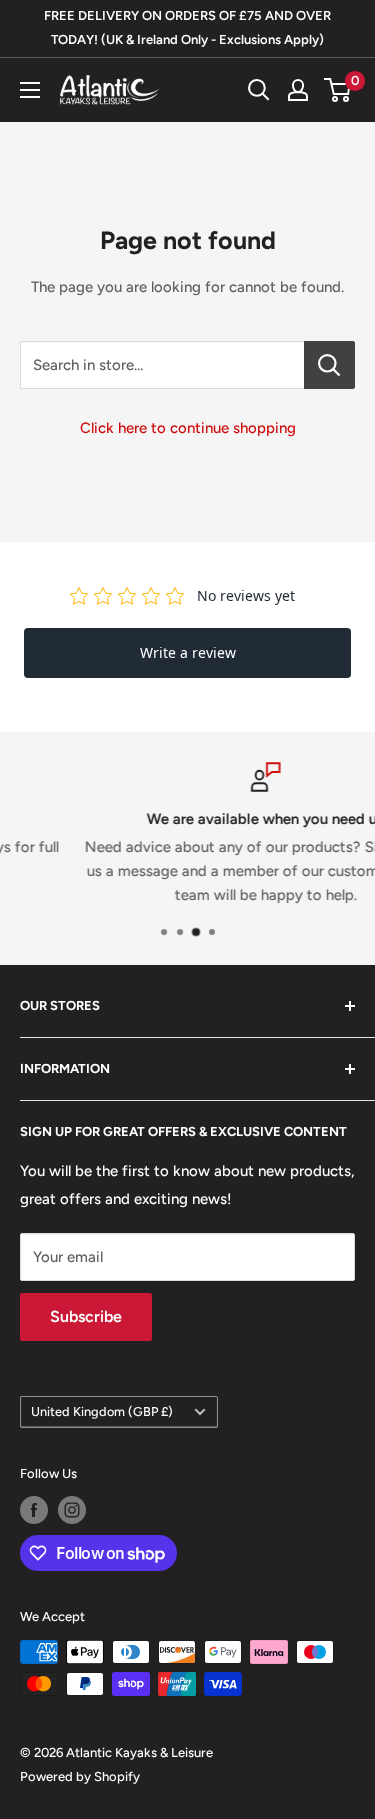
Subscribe (86, 1316)
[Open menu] (30, 90)
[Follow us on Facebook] (34, 1510)
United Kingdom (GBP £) (102, 1411)
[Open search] (259, 90)
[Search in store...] (329, 365)
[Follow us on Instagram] (72, 1510)
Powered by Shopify (80, 1776)
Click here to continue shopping (188, 428)
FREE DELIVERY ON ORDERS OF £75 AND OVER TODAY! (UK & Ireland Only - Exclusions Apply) (187, 27)
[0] (338, 90)
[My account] (298, 90)
